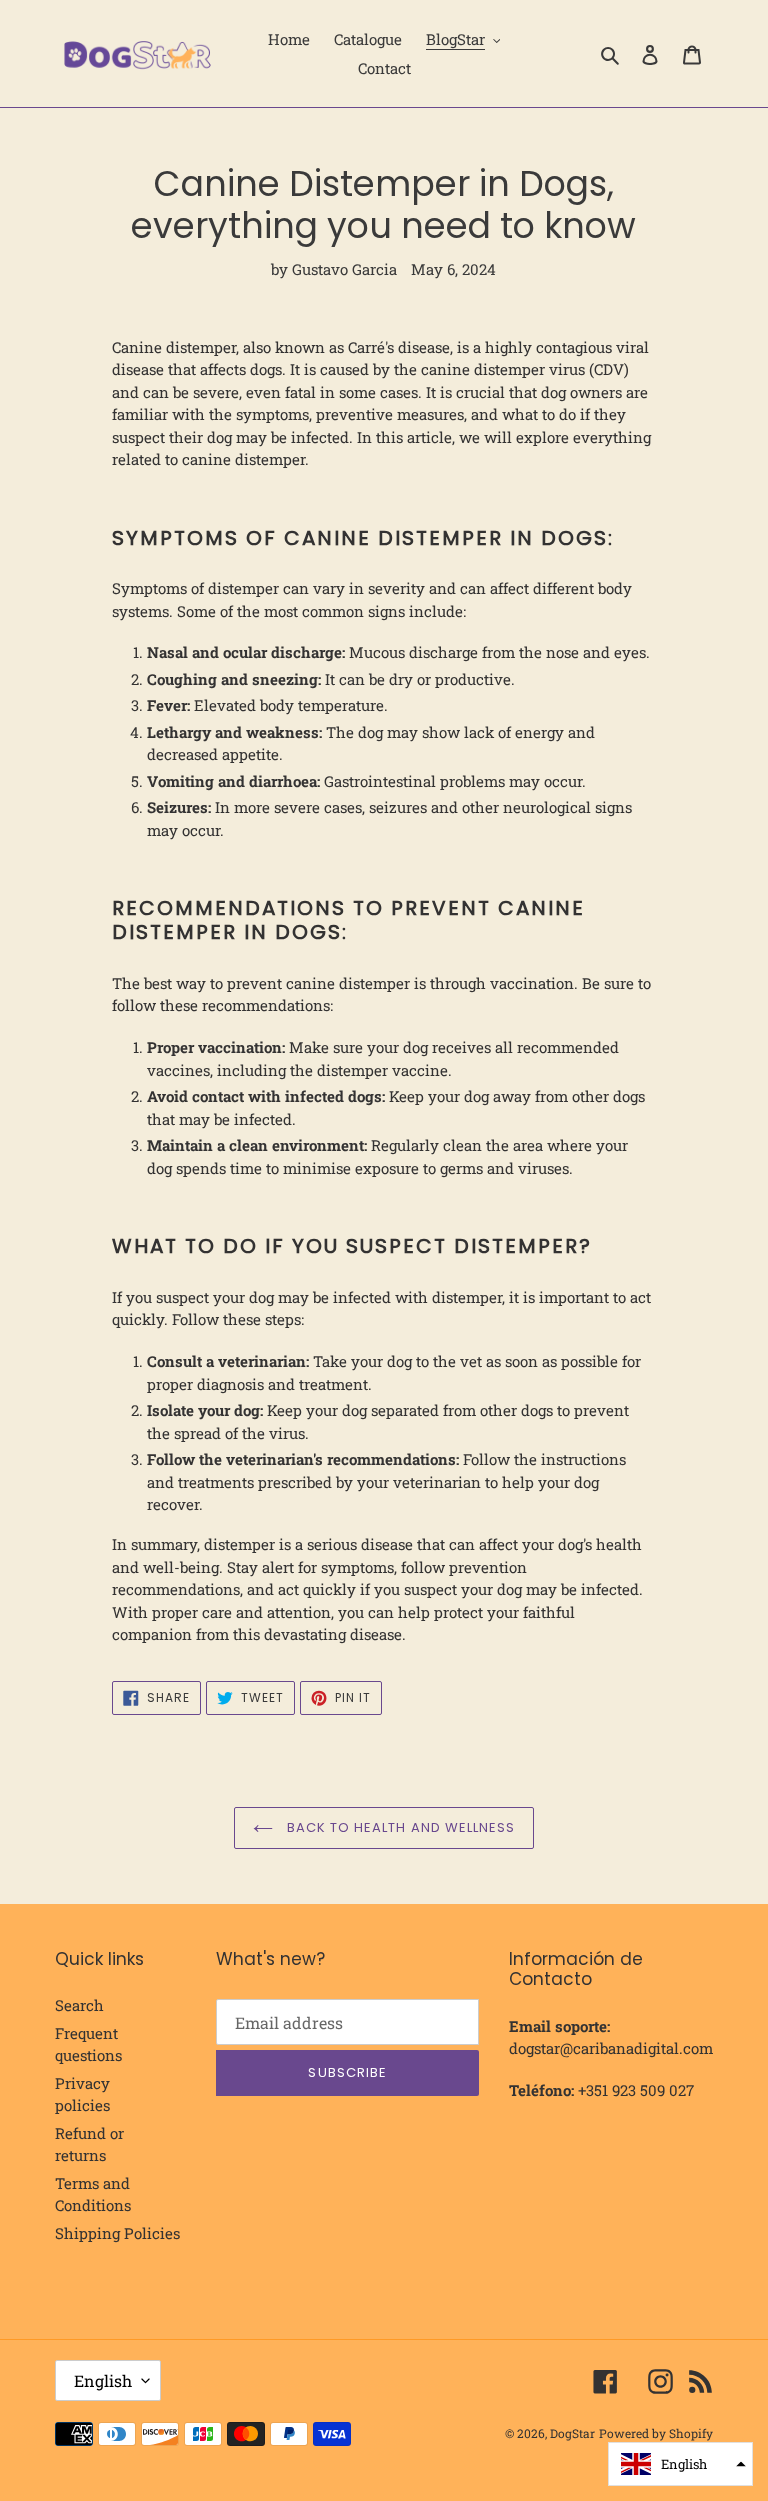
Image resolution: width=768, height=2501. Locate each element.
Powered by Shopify (656, 2433)
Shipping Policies (117, 2233)
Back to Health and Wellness (399, 1827)
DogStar (572, 2433)
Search (79, 2005)
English (103, 2380)
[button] (680, 2464)
